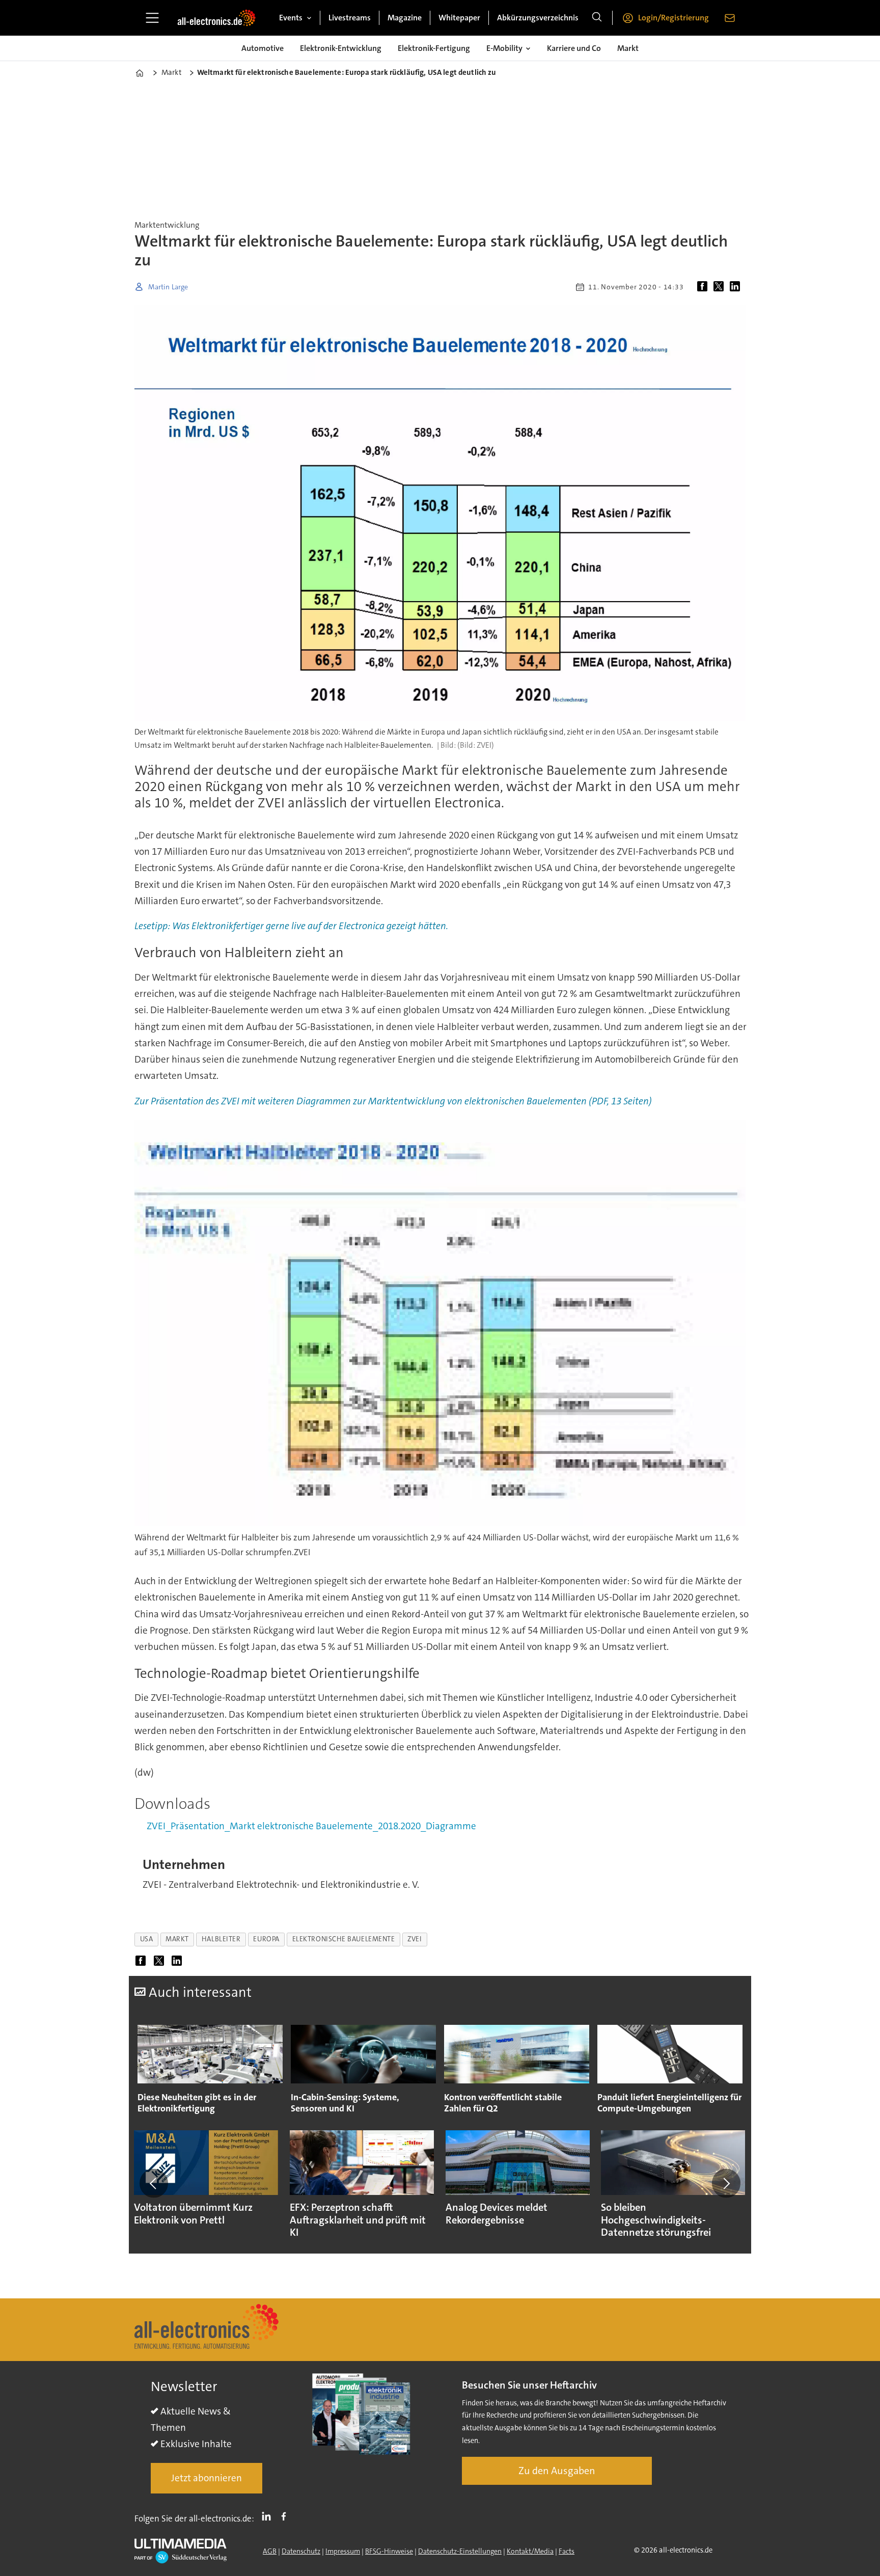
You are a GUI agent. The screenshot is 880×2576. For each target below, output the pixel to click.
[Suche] (597, 18)
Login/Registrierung (673, 18)
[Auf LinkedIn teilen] (737, 287)
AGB (270, 2551)
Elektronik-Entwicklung (341, 48)
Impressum (343, 2551)
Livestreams (350, 18)
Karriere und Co (574, 48)
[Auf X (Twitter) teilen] (721, 287)
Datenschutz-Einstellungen (460, 2551)
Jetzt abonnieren (207, 2478)
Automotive (263, 48)
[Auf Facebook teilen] (704, 287)
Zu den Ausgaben (557, 2471)
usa (147, 1939)
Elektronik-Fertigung (434, 48)
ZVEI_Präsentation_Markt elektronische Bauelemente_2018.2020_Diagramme (311, 1826)
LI (269, 2516)
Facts (567, 2551)
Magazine (405, 18)
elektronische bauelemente (344, 1939)
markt (177, 1939)
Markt (628, 48)
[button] (154, 2183)
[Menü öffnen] (152, 18)
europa (266, 1939)
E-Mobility (504, 48)
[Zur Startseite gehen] (216, 18)
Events (291, 18)
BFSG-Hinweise (389, 2551)
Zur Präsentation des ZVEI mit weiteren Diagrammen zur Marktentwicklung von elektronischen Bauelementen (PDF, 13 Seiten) (393, 1101)
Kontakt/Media (530, 2551)
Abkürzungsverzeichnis (538, 18)
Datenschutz (301, 2551)
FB (286, 2516)
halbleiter (221, 1939)
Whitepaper (459, 18)
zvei (415, 1939)
